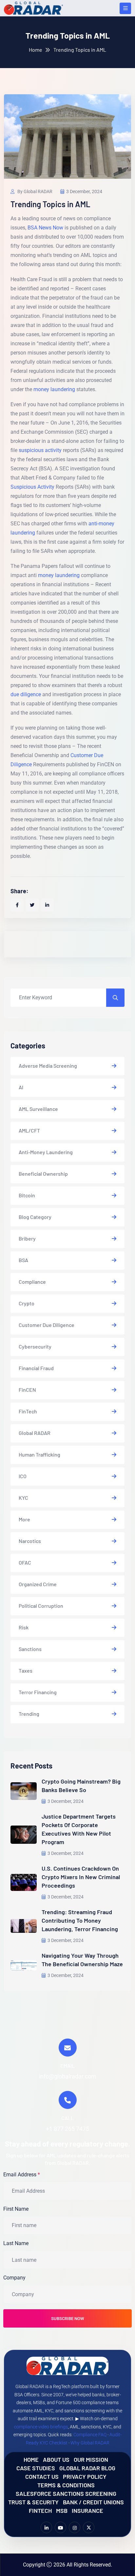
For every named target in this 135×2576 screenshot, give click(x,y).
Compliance (32, 1282)
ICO (23, 1476)
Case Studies (36, 2468)
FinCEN (27, 1390)
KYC (23, 1498)
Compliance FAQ (90, 2435)
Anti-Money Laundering (46, 1152)
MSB (62, 2510)
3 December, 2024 (84, 191)
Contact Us (42, 2476)
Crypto (27, 1303)
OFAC (25, 1562)
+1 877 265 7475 (67, 2128)
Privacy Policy (85, 2476)
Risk (24, 1627)
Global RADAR (35, 1433)
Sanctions (30, 1649)
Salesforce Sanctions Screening (66, 2493)
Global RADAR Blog (87, 2468)
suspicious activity (40, 450)
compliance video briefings (41, 2427)
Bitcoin (27, 1195)
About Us (56, 2459)
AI (21, 1087)
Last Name (16, 2243)
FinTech (28, 1411)
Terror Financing (38, 1692)
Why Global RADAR (90, 2443)
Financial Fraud (36, 1368)
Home (36, 50)
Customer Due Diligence (47, 1325)
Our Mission (91, 2459)
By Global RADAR (34, 191)
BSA (23, 1260)
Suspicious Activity (32, 487)
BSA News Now (45, 228)
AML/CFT (29, 1130)
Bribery (27, 1238)
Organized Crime (38, 1584)
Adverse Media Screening (48, 1066)
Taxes (26, 1670)
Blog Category (35, 1217)
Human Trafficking (39, 1454)
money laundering (54, 389)
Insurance (87, 2510)
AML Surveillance (38, 1109)
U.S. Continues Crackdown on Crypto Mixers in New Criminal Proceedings (81, 1877)
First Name (16, 2209)
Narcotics (30, 1541)
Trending (29, 1714)
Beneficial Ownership (43, 1174)
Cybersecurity (35, 1346)
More (24, 1519)
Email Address (22, 2174)
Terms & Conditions (66, 2485)
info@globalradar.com (68, 2076)
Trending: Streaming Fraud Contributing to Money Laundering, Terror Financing (80, 1920)
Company (14, 2278)
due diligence (26, 694)
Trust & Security (33, 2502)
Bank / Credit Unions (93, 2502)
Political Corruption (41, 1606)
